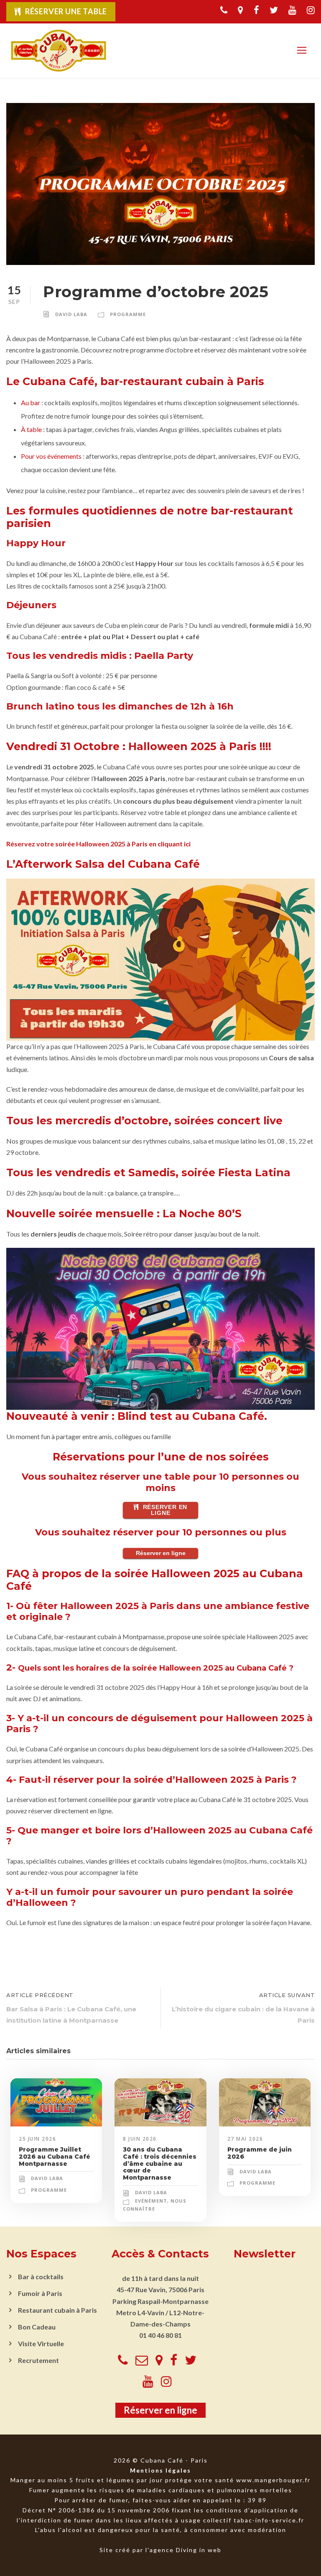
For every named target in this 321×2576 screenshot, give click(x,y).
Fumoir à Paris (40, 2293)
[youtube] (292, 10)
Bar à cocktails (41, 2276)
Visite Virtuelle (41, 2343)
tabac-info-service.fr (269, 2520)
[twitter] (274, 10)
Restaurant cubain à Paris (57, 2310)
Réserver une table (66, 11)
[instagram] (311, 10)
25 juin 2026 (37, 2139)
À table (31, 429)
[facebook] (256, 10)
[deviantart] (241, 10)
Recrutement (38, 2360)
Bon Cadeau (37, 2327)
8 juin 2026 (140, 2139)
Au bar (31, 402)
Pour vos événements (51, 456)
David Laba (71, 314)
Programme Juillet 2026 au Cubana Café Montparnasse (55, 2157)
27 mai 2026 (245, 2139)
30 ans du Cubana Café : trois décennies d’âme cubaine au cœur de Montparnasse (160, 2163)
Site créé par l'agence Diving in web (160, 2550)
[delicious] (224, 10)
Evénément (151, 2201)
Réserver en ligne (165, 1510)
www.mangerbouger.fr (273, 2480)
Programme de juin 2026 (260, 2153)
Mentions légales (160, 2470)
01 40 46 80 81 (160, 2335)
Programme (128, 314)
